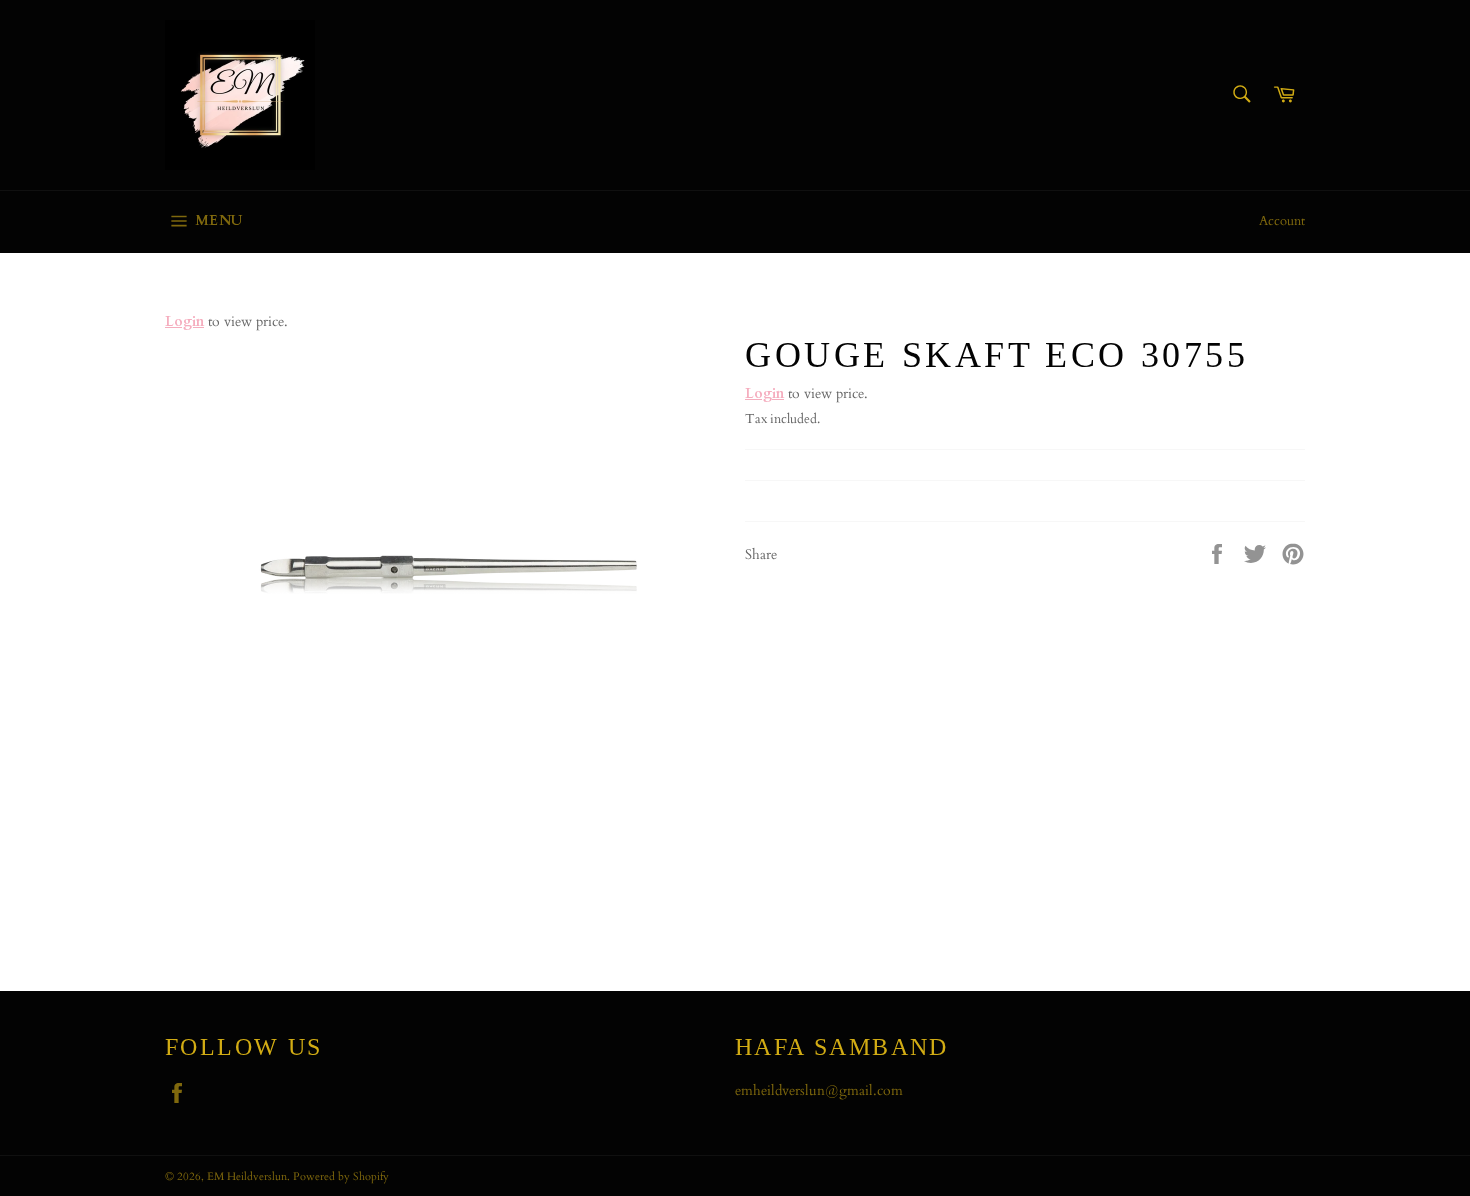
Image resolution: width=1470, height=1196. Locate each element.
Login (184, 321)
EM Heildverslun (247, 1176)
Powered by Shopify (341, 1176)
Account (1282, 221)
